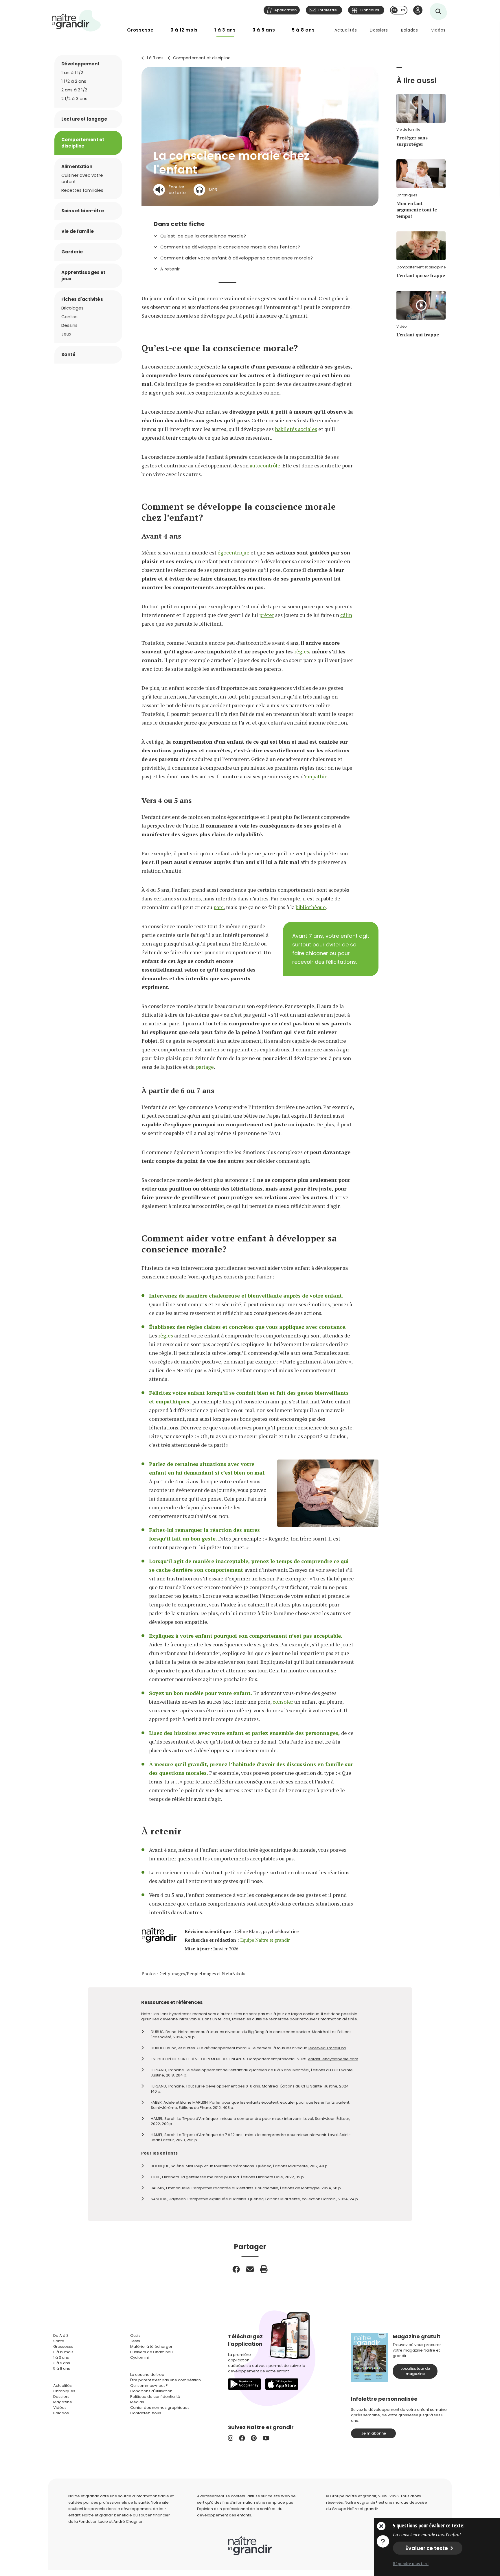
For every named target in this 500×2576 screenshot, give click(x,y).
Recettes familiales (82, 190)
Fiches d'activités (82, 299)
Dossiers (379, 30)
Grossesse (140, 30)
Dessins (69, 325)
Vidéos (438, 30)
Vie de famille (78, 231)
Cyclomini (139, 2357)
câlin (346, 615)
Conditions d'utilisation (151, 2391)
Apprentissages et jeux (83, 276)
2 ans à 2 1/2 (74, 90)
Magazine (63, 2402)
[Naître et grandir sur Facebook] (242, 2438)
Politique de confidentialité (155, 2397)
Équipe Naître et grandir (265, 1940)
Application (285, 10)
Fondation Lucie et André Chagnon (111, 2521)
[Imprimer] (264, 2269)
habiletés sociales (296, 429)
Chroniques (64, 2391)
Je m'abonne (374, 2433)
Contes (69, 317)
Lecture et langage (84, 119)
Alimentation (77, 166)
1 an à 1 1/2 (72, 72)
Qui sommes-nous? (149, 2386)
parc (219, 907)
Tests (135, 2341)
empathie (316, 776)
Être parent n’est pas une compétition (166, 2380)
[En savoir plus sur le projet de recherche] (383, 2541)
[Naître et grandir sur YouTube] (266, 2438)
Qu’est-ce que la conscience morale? (203, 236)
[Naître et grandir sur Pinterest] (254, 2438)
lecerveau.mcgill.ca (327, 2048)
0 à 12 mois (184, 30)
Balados (410, 30)
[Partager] (236, 2269)
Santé (68, 354)
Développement (80, 64)
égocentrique (234, 552)
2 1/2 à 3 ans (74, 98)
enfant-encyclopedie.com (333, 2059)
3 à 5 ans (264, 30)
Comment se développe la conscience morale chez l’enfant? (230, 247)
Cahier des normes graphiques (160, 2408)
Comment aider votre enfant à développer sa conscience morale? (237, 258)
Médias (137, 2402)
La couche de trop (147, 2375)
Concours (370, 10)
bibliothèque (311, 907)
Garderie (72, 252)
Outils (135, 2335)
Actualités (346, 30)
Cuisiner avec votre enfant (82, 178)
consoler (283, 1702)
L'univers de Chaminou (151, 2352)
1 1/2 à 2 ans (74, 81)
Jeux (66, 334)
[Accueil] (76, 21)
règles (302, 651)
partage (205, 1067)
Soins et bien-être (83, 211)
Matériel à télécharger (151, 2346)
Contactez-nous (146, 2413)
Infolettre (328, 10)
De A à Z (61, 2335)
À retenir (170, 269)
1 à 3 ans (225, 30)
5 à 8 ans (303, 30)
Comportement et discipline (202, 58)
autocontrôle (265, 465)
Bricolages (72, 308)
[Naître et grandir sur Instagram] (231, 2438)
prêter (267, 615)
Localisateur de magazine (415, 2371)
